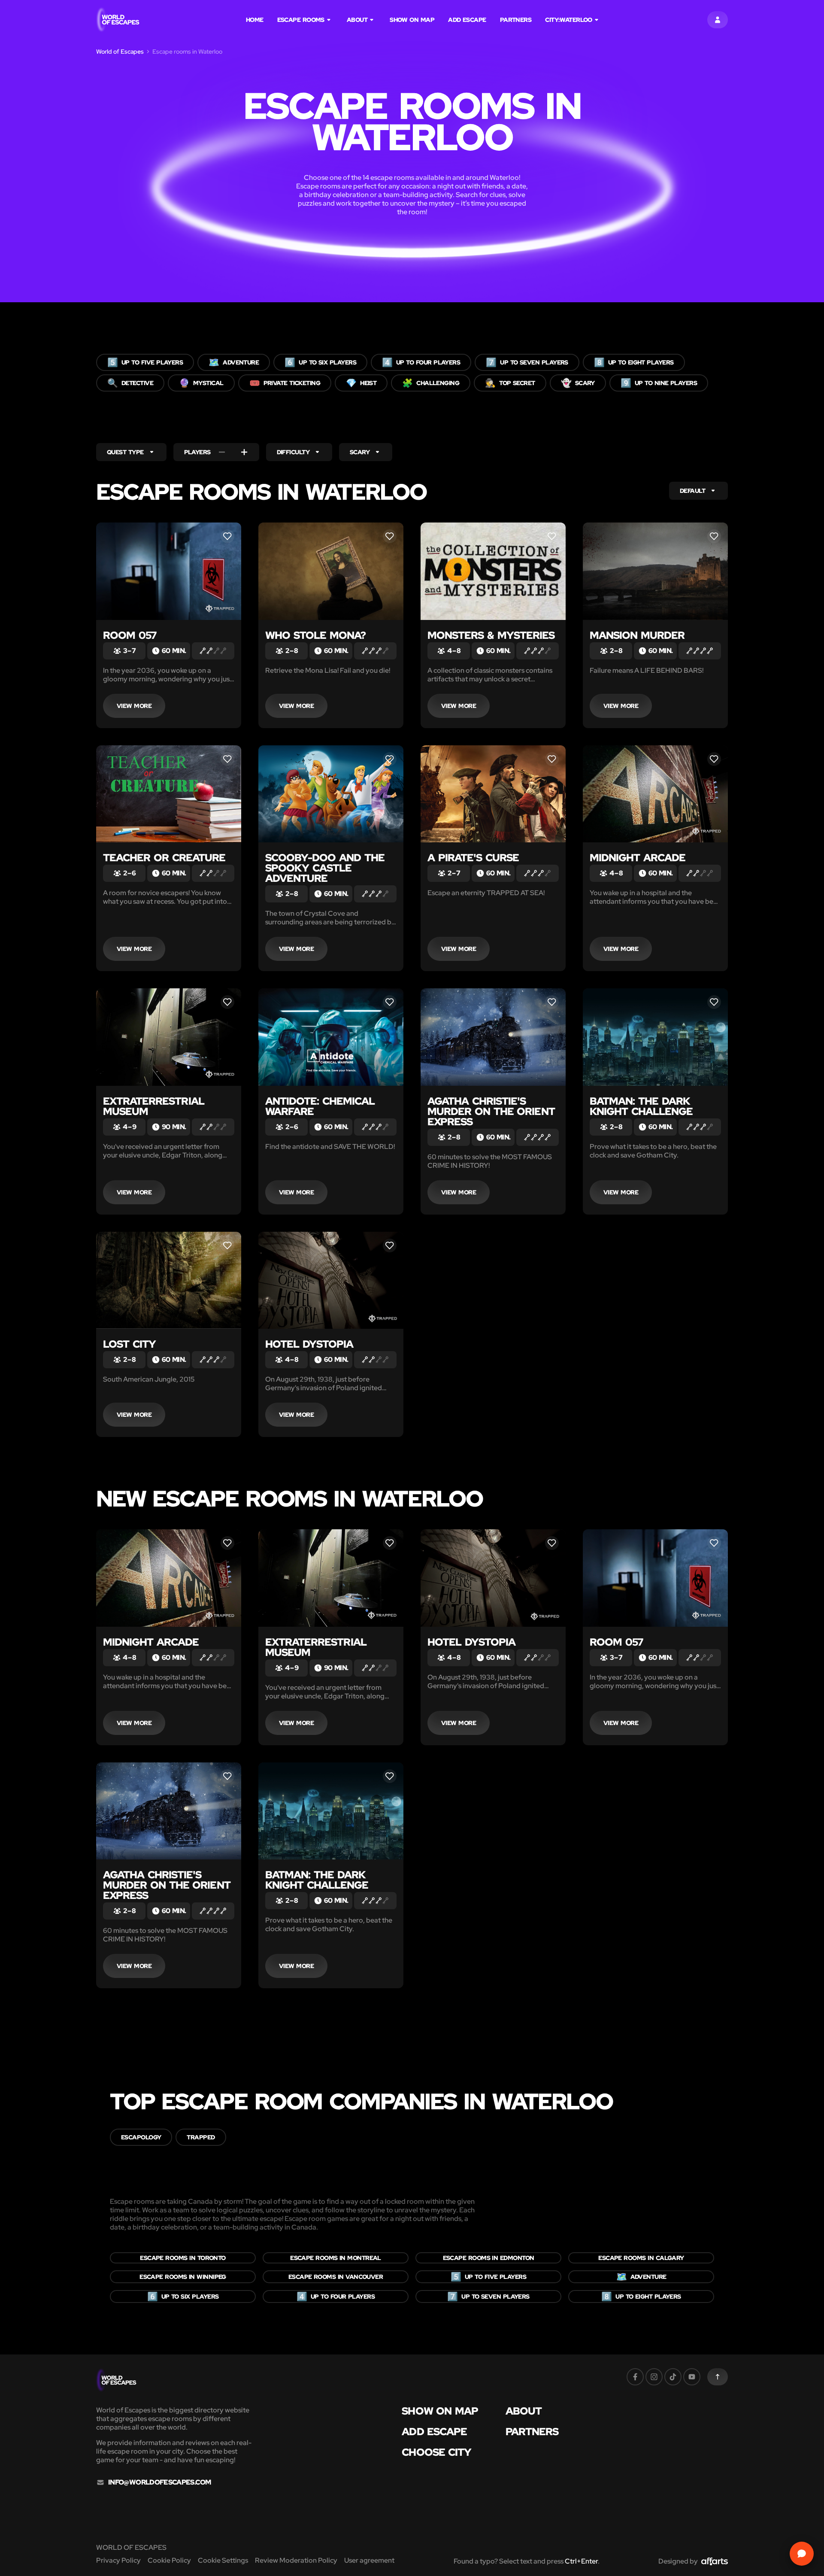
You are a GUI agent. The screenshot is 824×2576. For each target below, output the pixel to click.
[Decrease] (222, 452)
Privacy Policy (118, 2560)
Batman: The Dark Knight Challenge (641, 1106)
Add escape (467, 20)
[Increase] (244, 452)
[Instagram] (654, 2377)
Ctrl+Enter (581, 2561)
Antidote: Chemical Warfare (320, 1106)
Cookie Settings (223, 2560)
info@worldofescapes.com (159, 2482)
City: (569, 20)
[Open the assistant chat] (802, 2554)
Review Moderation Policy (296, 2560)
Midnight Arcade (638, 858)
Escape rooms (301, 20)
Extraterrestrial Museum (154, 1106)
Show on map (412, 20)
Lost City (129, 1344)
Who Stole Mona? (315, 635)
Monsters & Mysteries (491, 635)
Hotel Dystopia (309, 1344)
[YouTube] (692, 2377)
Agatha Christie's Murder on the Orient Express (491, 1111)
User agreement (369, 2560)
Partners (516, 20)
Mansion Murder (637, 635)
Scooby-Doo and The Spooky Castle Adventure (325, 868)
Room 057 (130, 635)
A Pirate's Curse (473, 858)
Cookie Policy (169, 2560)
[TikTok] (673, 2377)
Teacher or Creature (164, 858)
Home (255, 20)
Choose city (436, 2452)
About (357, 20)
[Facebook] (635, 2377)
